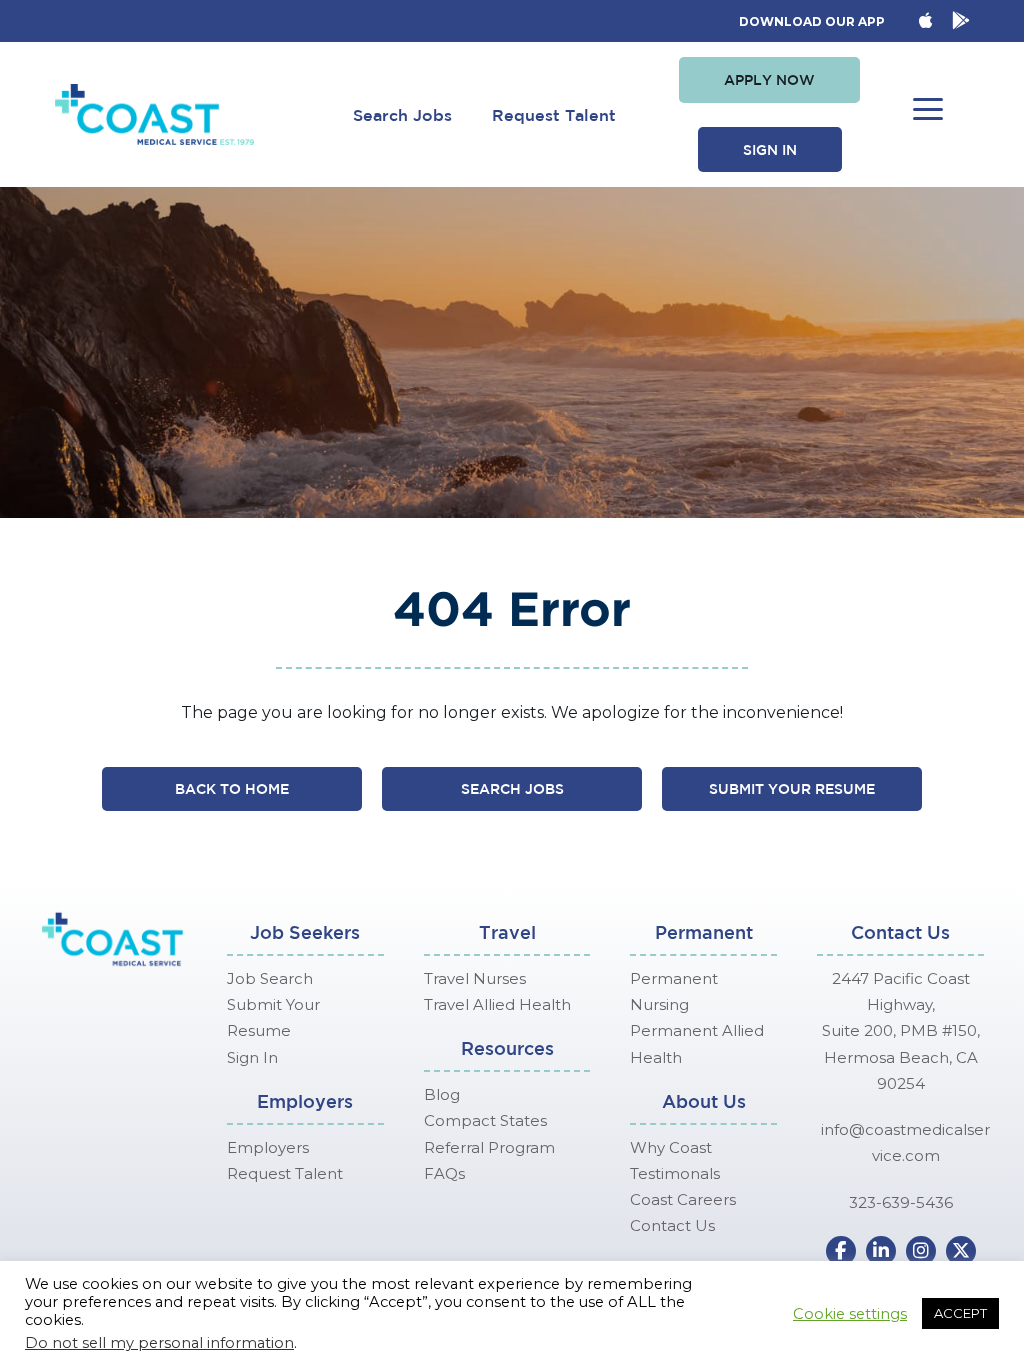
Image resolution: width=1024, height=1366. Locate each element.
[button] (769, 80)
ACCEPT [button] (960, 1313)
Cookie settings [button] (850, 1314)
